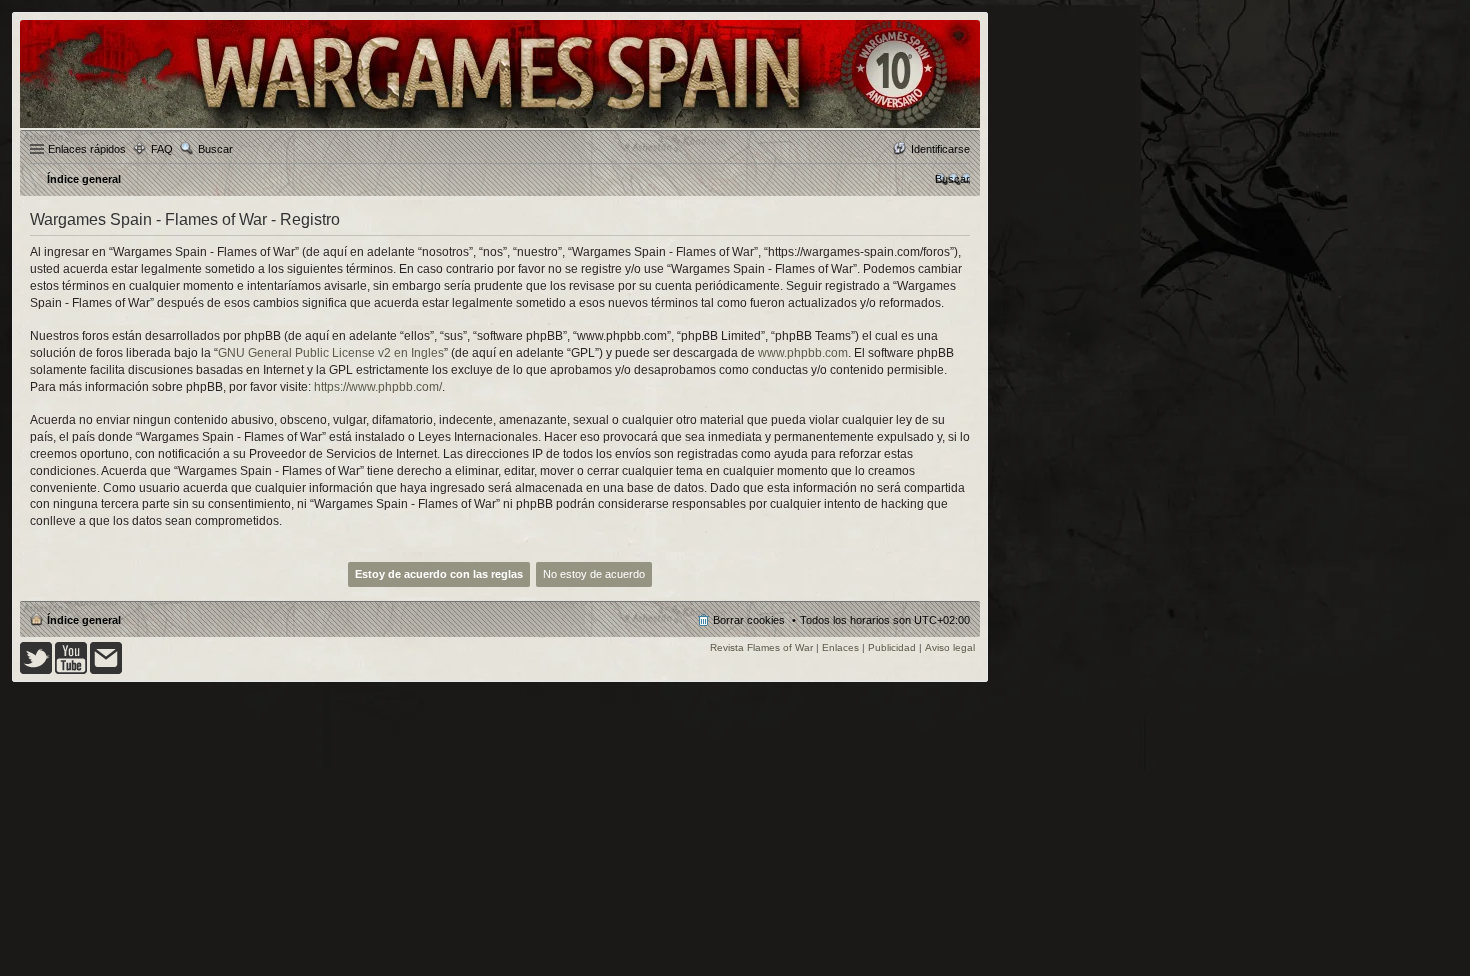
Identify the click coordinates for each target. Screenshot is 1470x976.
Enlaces (840, 647)
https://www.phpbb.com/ (378, 387)
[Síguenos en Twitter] (36, 670)
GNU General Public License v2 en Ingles (331, 353)
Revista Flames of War (761, 647)
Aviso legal (950, 647)
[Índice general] (500, 126)
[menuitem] (952, 179)
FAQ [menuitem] (162, 149)
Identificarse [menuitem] (940, 149)
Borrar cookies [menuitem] (749, 620)
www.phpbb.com (803, 353)
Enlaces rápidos (87, 149)
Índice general (84, 620)
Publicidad (892, 647)
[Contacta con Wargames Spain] (106, 670)
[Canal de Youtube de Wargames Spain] (71, 670)
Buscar (215, 149)
